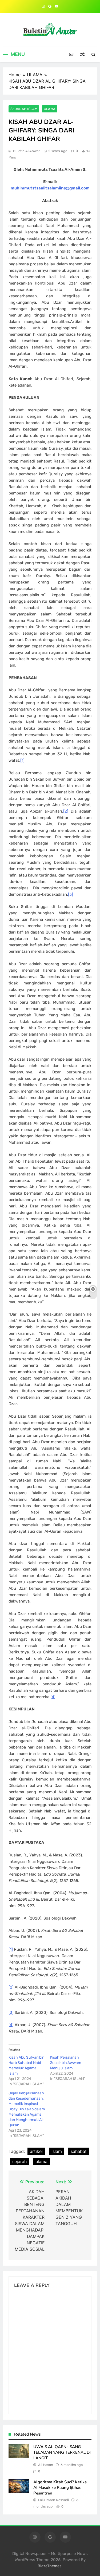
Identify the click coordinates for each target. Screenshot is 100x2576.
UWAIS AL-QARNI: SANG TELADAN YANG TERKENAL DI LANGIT (62, 2452)
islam (57, 2151)
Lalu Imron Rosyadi (53, 2500)
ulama (41, 2161)
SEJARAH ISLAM (24, 109)
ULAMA (50, 109)
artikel (36, 2151)
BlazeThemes (49, 2566)
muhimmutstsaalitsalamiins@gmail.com (50, 188)
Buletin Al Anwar (26, 151)
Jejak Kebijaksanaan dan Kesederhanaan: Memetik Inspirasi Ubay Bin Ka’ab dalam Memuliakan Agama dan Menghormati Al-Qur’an (27, 2109)
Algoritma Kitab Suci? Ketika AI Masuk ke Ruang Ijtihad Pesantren (60, 2487)
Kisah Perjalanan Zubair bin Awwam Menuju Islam (66, 2063)
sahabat (79, 2151)
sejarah (19, 2161)
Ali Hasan (46, 2465)
